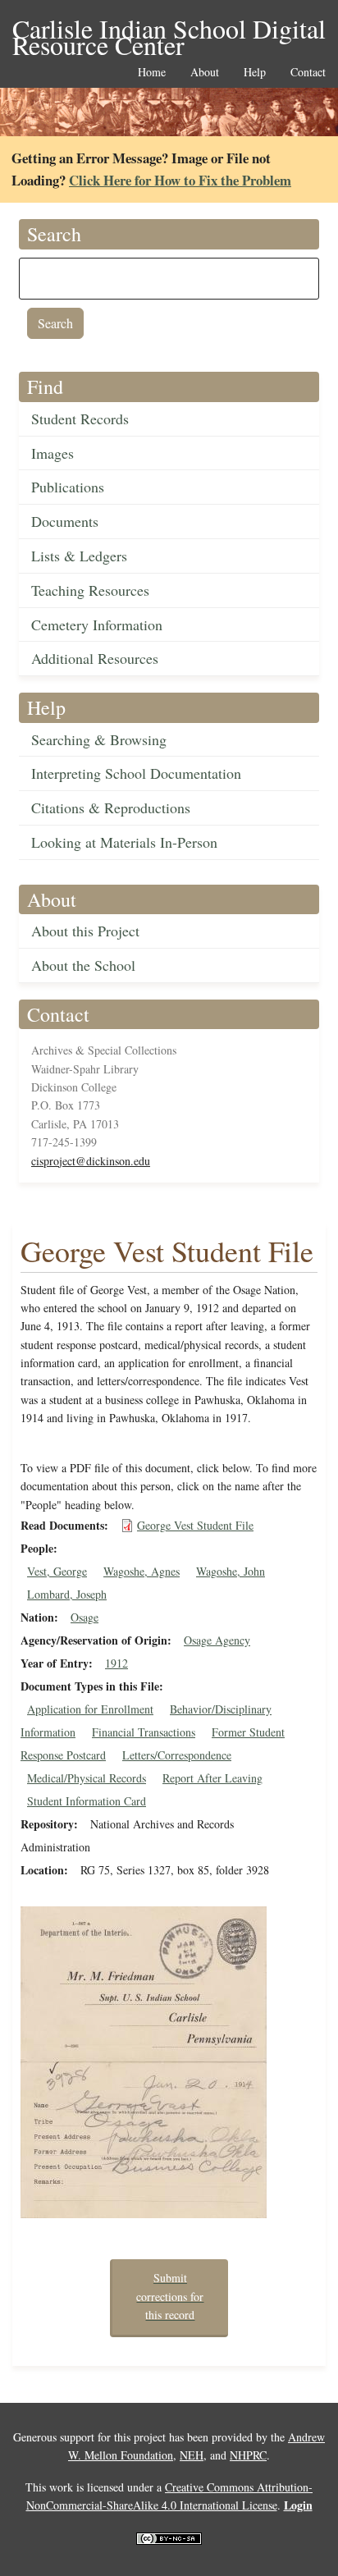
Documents (65, 521)
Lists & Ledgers (79, 556)
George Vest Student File (195, 1525)
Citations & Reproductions (111, 808)
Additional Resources (95, 658)
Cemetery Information (97, 625)
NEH (192, 2455)
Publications (68, 487)
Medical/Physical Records (87, 1778)
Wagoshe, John (231, 1571)
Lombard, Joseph (67, 1594)
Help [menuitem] (255, 73)
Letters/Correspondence (177, 1755)
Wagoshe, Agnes (142, 1571)
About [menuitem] (205, 73)
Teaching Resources (90, 590)
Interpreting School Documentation (136, 773)
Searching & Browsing (99, 739)
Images (53, 453)
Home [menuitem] (152, 73)
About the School (83, 965)
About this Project (85, 931)
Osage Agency (217, 1640)
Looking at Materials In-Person (124, 842)
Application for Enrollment (90, 1709)
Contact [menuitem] (308, 73)
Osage (84, 1617)
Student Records (80, 419)
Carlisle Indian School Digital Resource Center (169, 30)
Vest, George (57, 1571)
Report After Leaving (212, 1778)
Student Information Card (87, 1801)
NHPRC (248, 2455)
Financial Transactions (144, 1732)
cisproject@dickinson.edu (91, 1161)
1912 (116, 1663)
